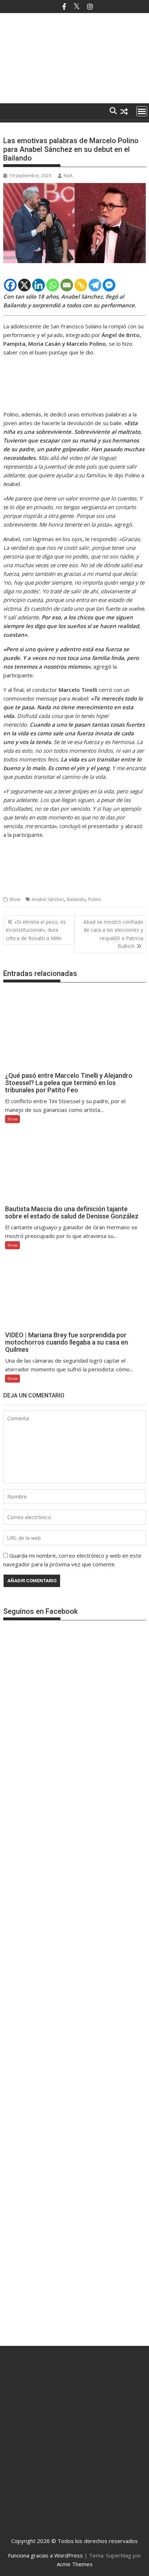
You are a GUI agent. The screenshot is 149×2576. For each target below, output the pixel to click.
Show (15, 899)
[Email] (67, 285)
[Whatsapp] (53, 285)
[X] (24, 285)
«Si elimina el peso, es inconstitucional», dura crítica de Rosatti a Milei (36, 930)
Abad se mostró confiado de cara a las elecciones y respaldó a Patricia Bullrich (113, 934)
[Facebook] (10, 285)
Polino (95, 899)
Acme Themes (75, 2564)
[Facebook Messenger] (109, 285)
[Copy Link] (81, 285)
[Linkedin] (39, 285)
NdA (68, 176)
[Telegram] (95, 285)
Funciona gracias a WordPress (45, 2555)
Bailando (76, 899)
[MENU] (142, 111)
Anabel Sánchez (48, 899)
